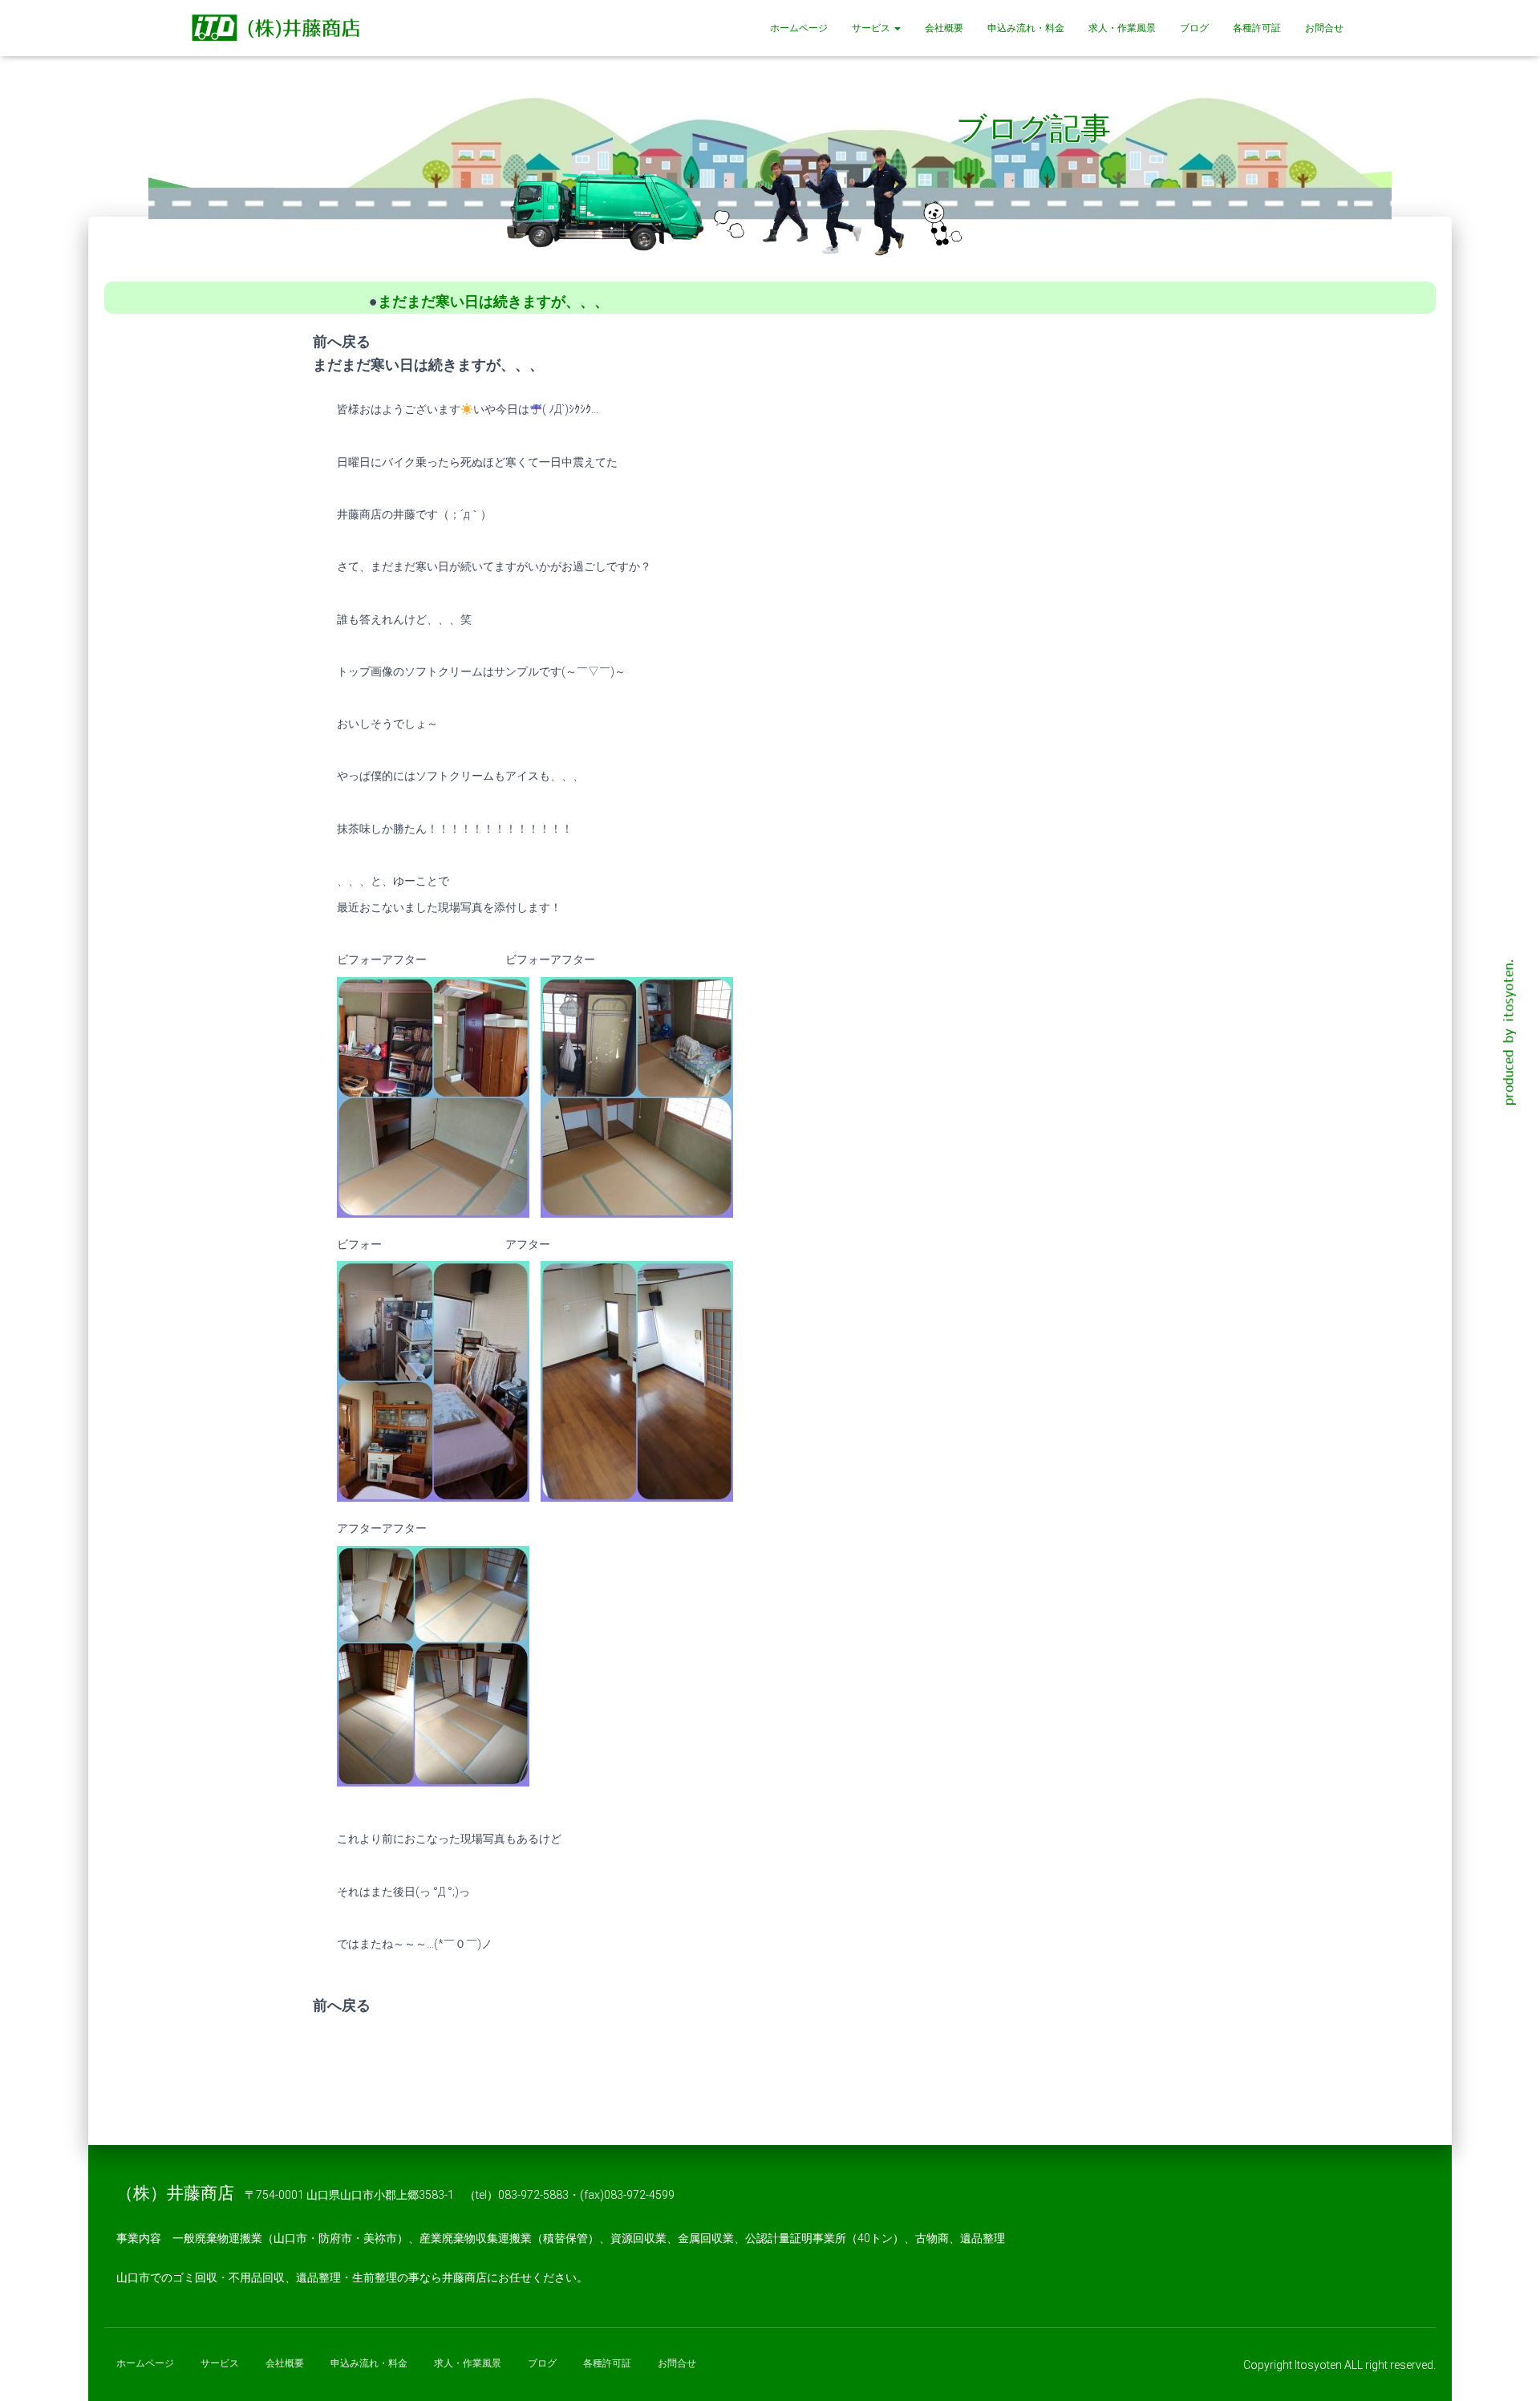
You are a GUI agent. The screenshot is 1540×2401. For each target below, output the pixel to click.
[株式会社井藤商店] (279, 28)
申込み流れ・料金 (1026, 28)
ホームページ (799, 28)
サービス (872, 28)
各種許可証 (1257, 28)
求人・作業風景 (1122, 28)
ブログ (1194, 28)
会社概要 (944, 28)
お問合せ (1324, 28)
